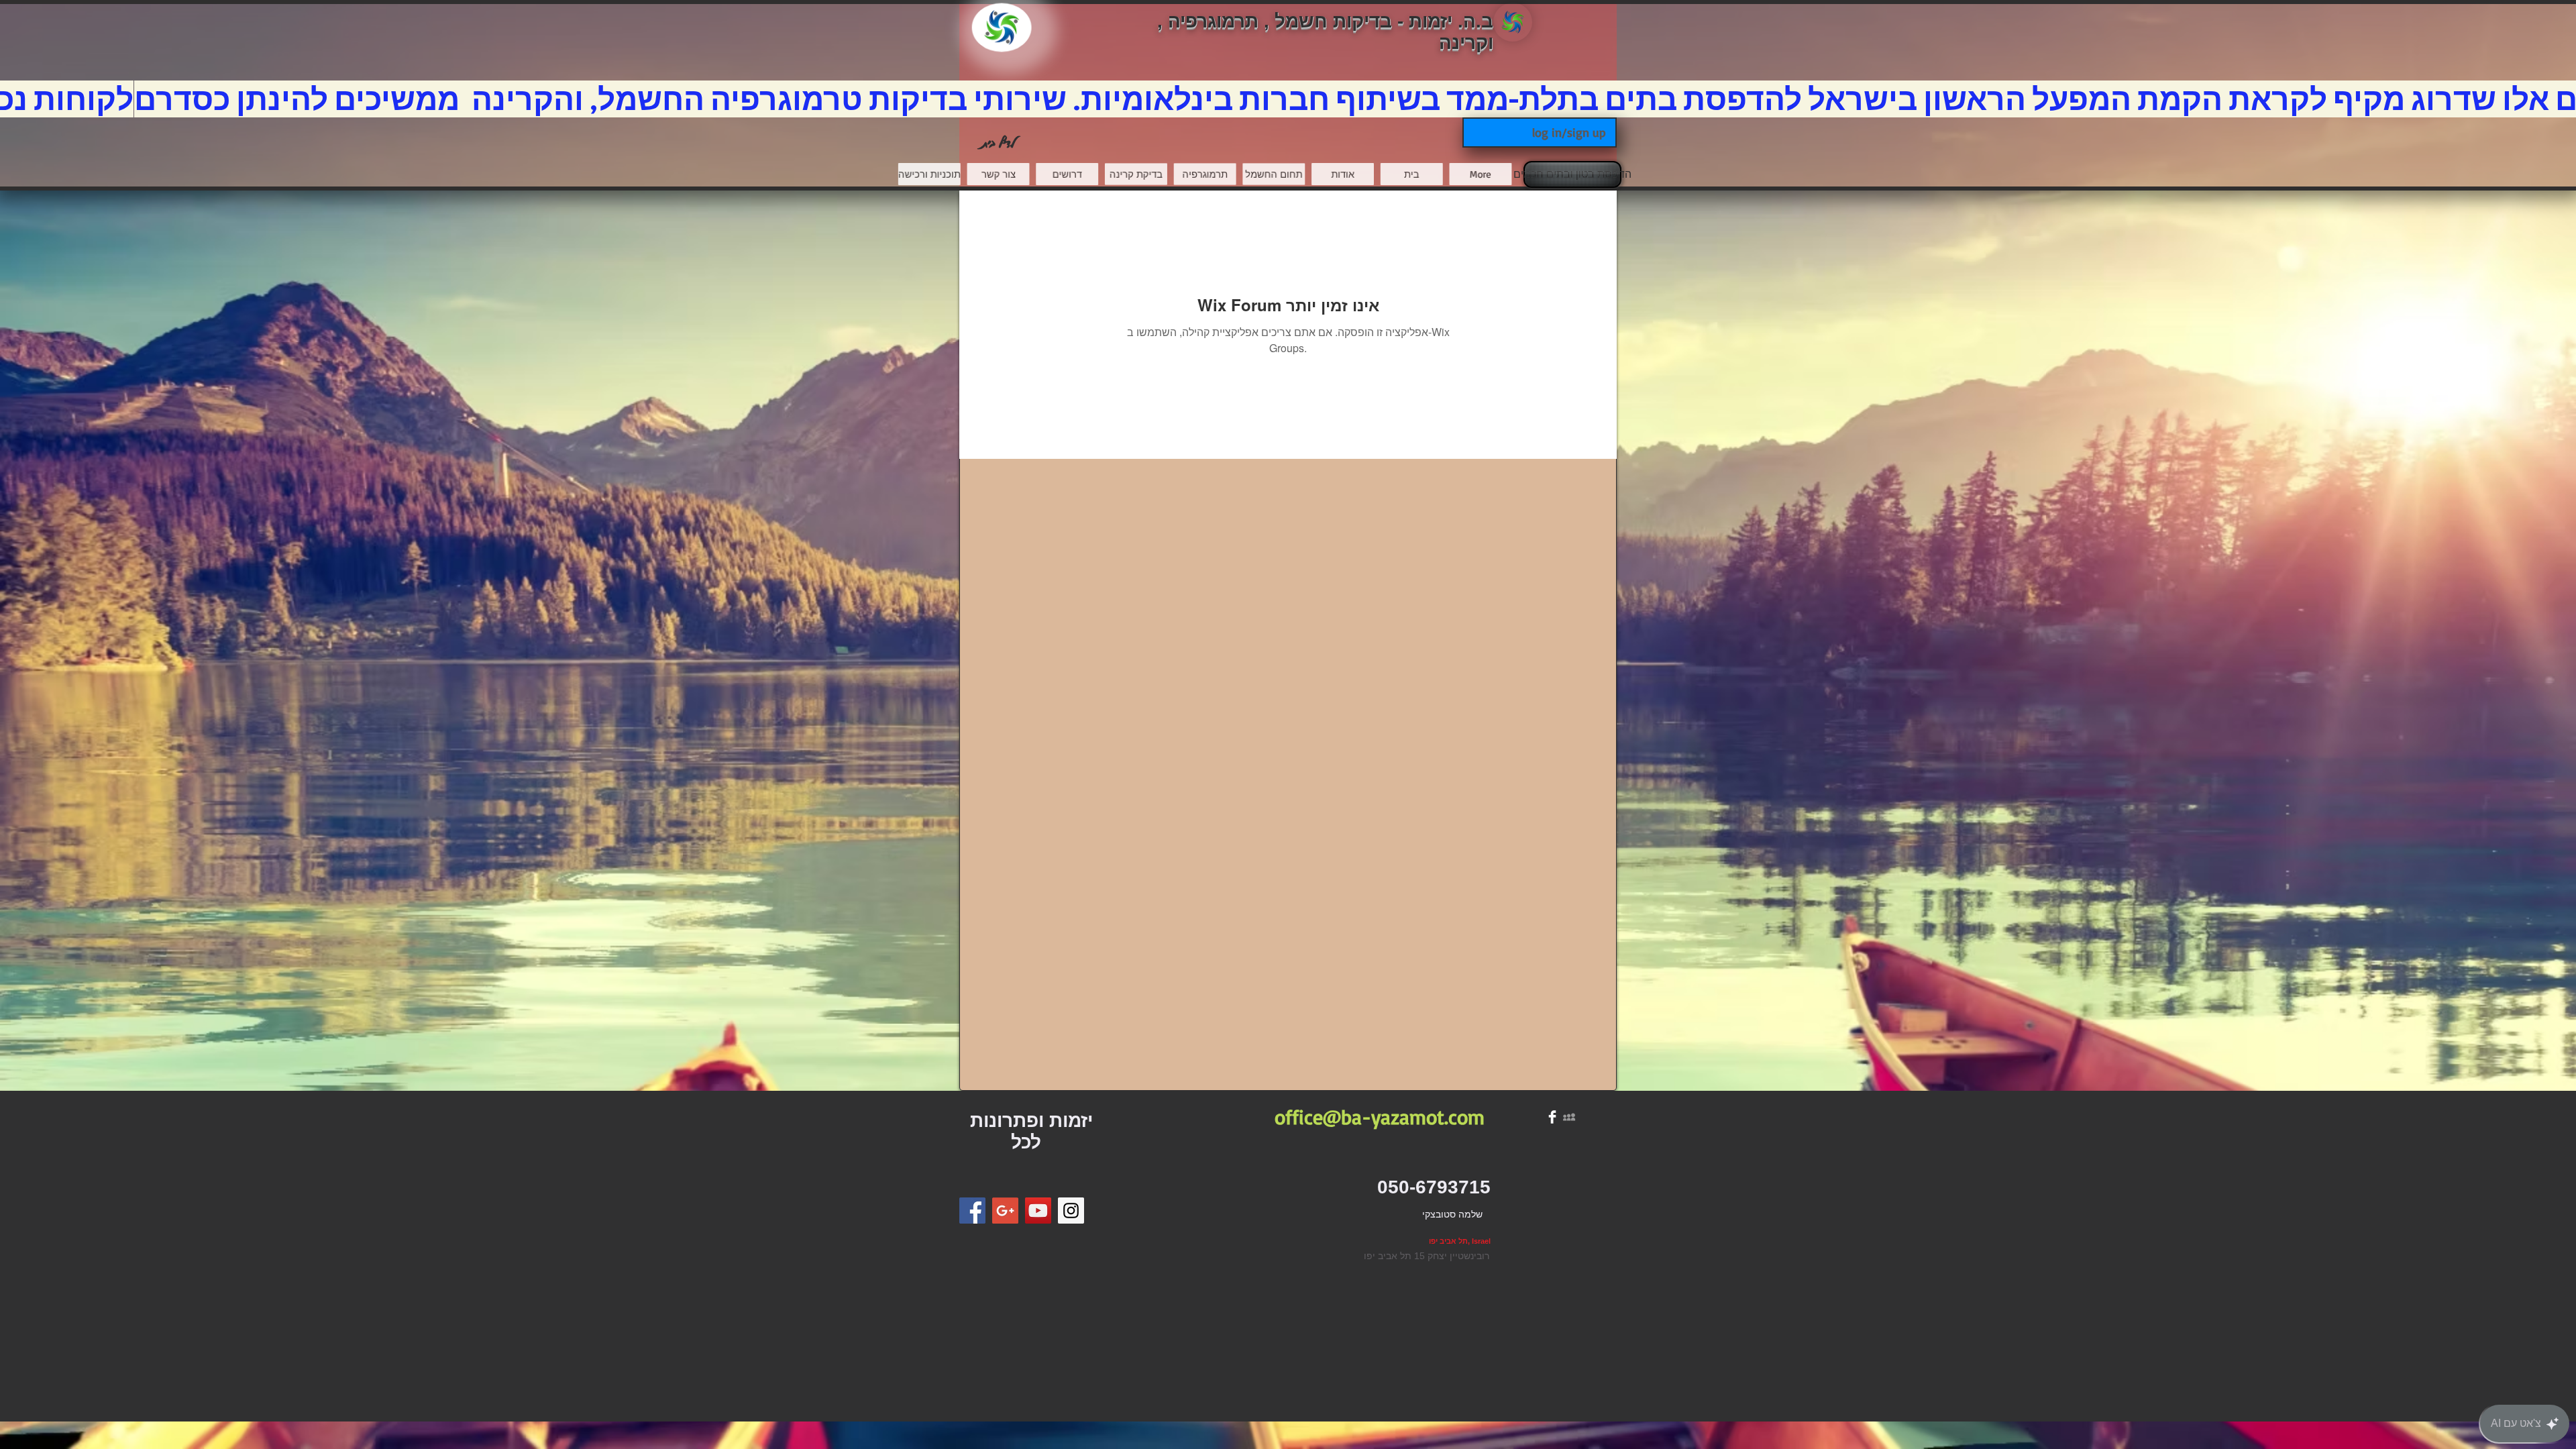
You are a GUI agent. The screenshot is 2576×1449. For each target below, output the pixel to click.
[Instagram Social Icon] (1071, 1211)
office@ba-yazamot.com (1380, 1117)
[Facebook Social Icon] (972, 1211)
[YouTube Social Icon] (1038, 1211)
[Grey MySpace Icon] (1569, 1117)
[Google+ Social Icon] (1005, 1211)
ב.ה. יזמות (1451, 21)
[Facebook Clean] (1552, 1117)
